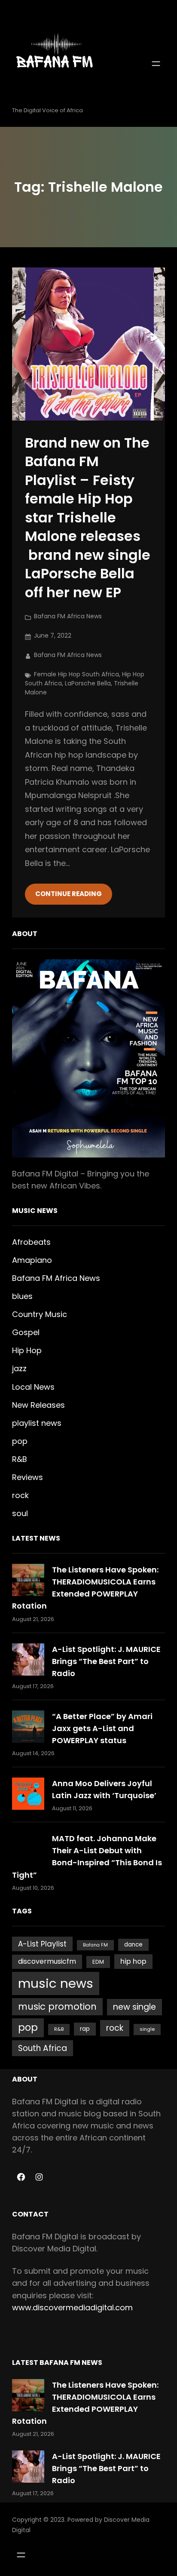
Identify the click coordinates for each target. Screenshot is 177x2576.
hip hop (133, 1961)
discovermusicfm (47, 1961)
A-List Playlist (42, 1944)
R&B (20, 1459)
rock (20, 1495)
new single (134, 2007)
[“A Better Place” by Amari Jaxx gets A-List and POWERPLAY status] (28, 1727)
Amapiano (32, 1260)
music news (56, 1983)
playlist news (37, 1423)
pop (20, 1441)
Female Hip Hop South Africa (76, 674)
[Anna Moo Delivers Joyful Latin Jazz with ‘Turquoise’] (28, 1794)
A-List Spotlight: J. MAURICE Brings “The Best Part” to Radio (106, 1661)
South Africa (43, 2048)
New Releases (38, 1405)
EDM (98, 1962)
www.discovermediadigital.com (72, 2307)
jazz (19, 1368)
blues (22, 1296)
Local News (33, 1387)
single (147, 2029)
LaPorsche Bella (88, 683)
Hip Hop (27, 1350)
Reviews (27, 1477)
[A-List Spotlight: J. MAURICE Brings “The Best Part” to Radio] (28, 1660)
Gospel (26, 1332)
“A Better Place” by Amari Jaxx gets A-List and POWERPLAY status (102, 1728)
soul (20, 1513)
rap (85, 2029)
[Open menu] (156, 64)
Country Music (40, 1314)
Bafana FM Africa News (68, 616)
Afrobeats (31, 1242)
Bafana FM (95, 1945)
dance (133, 1945)
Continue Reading (69, 894)
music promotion (57, 2006)
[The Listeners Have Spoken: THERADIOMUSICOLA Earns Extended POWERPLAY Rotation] (28, 1580)
